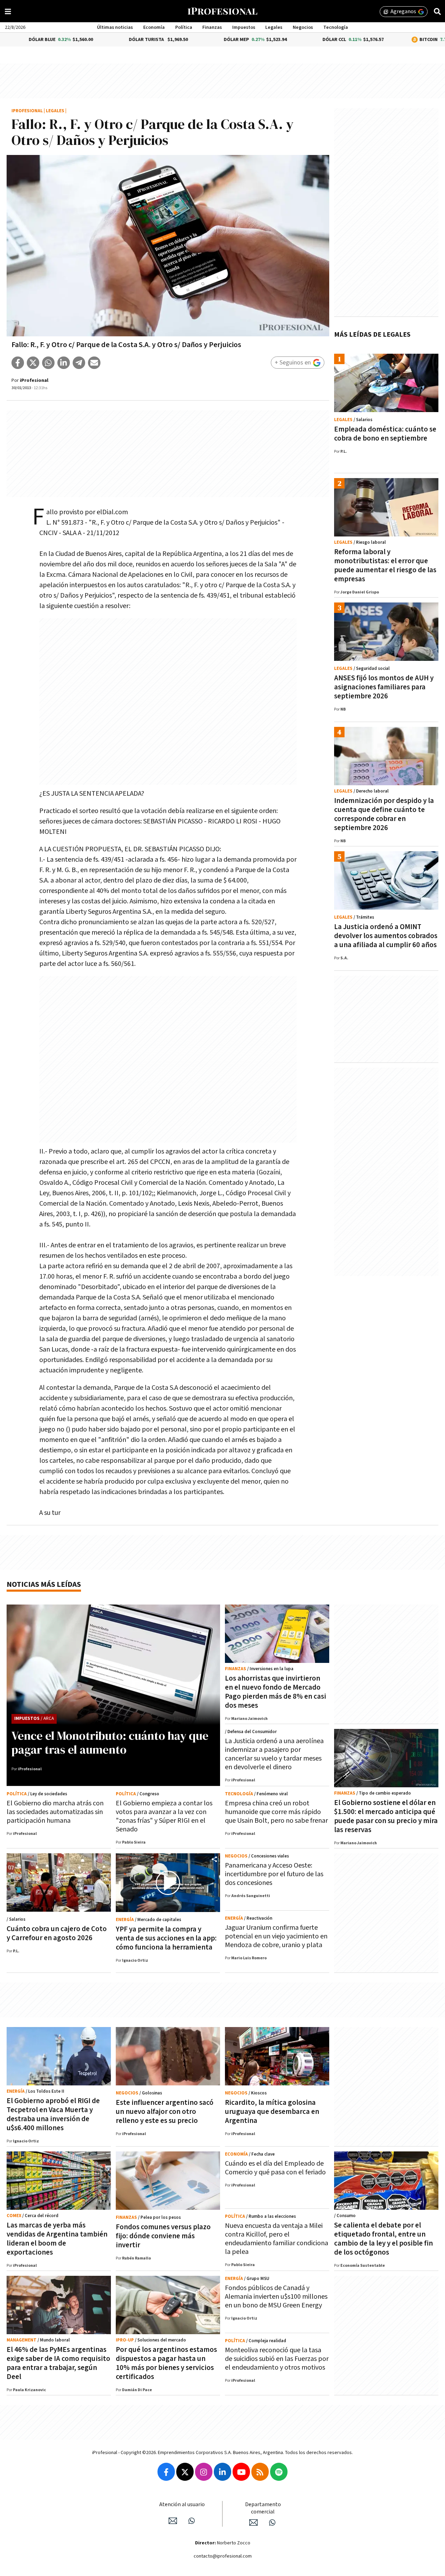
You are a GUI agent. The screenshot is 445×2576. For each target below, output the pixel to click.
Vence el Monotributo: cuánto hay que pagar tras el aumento (110, 1742)
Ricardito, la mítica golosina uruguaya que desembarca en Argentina (272, 2112)
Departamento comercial (263, 2508)
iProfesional (27, 111)
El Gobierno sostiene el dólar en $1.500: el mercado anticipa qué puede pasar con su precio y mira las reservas (386, 1816)
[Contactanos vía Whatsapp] (192, 2521)
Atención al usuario (182, 2505)
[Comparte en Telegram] (79, 363)
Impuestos (244, 27)
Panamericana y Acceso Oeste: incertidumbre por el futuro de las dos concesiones (274, 1874)
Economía (154, 27)
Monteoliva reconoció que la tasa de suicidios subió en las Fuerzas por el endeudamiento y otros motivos (277, 2359)
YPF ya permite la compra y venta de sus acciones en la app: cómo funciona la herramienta (166, 1938)
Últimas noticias (115, 27)
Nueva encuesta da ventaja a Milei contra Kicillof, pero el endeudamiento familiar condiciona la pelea (277, 2239)
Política (184, 27)
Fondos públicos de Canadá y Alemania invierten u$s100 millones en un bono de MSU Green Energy (276, 2297)
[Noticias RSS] (260, 2472)
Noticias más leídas (44, 1585)
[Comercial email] (253, 2522)
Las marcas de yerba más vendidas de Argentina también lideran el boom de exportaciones (57, 2239)
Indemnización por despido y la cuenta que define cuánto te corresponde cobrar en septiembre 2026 (384, 814)
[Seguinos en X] (185, 2472)
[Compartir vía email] (94, 363)
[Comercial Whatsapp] (272, 2522)
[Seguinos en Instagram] (204, 2472)
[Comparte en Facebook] (18, 363)
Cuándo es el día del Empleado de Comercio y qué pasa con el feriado (275, 2168)
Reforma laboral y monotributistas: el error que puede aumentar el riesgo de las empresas (385, 565)
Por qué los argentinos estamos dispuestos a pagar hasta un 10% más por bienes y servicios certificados (166, 2363)
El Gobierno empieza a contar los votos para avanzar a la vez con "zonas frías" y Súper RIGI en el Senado (164, 1816)
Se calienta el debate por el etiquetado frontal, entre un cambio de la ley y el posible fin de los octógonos (383, 2239)
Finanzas (212, 27)
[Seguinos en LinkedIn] (222, 2472)
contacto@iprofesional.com (223, 2556)
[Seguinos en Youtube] (241, 2472)
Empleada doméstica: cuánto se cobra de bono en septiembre (385, 434)
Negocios (303, 27)
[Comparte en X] (33, 363)
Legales (274, 27)
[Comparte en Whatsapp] (48, 363)
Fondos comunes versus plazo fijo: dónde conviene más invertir (163, 2236)
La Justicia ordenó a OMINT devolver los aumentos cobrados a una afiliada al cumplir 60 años (386, 936)
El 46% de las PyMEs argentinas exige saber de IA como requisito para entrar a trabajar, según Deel (58, 2363)
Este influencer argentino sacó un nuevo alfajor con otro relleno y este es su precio (165, 2112)
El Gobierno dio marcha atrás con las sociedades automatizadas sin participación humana (55, 1812)
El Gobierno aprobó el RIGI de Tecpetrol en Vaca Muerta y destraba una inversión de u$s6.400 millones (53, 2114)
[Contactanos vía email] (173, 2521)
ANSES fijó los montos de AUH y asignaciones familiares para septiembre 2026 (384, 687)
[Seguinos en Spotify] (279, 2472)
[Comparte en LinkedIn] (64, 363)
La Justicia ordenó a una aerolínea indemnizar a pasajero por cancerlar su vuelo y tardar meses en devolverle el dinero (274, 1754)
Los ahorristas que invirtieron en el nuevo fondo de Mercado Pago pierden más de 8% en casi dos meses (276, 1692)
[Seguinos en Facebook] (166, 2472)
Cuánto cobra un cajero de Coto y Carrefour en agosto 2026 (57, 1933)
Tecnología (336, 27)
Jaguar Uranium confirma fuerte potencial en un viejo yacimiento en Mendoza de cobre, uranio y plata (276, 1936)
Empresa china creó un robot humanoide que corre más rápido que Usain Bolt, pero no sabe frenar (276, 1812)
